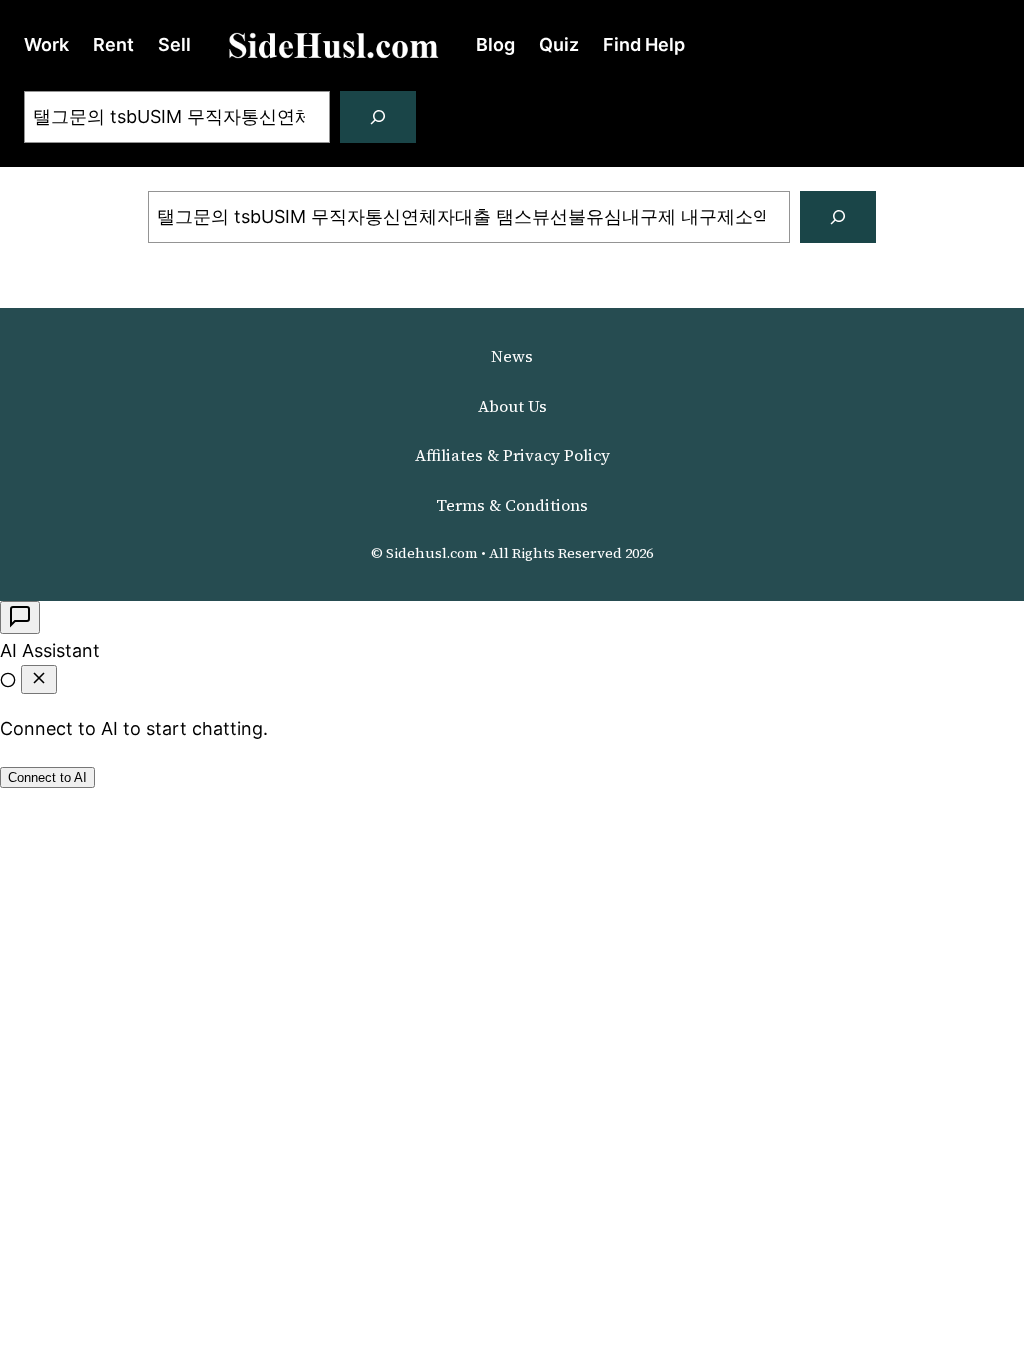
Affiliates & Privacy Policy (512, 455)
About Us (512, 406)
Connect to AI (47, 777)
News (512, 356)
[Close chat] (39, 679)
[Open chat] (20, 617)
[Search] (378, 117)
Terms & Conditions (512, 505)
